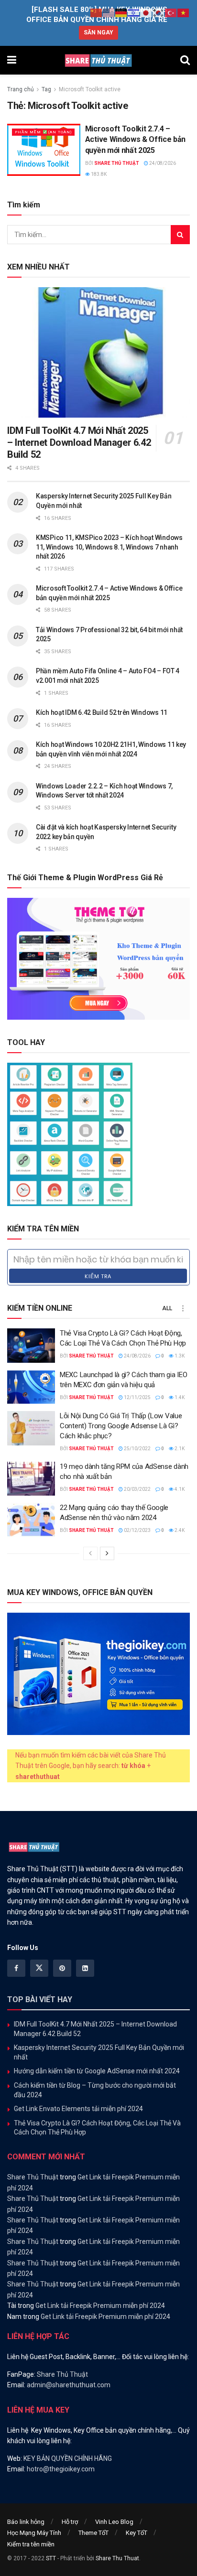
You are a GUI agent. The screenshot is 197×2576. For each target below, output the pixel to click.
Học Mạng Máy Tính (34, 2533)
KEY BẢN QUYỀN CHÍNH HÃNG (68, 2458)
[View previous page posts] (90, 1553)
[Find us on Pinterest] (62, 1968)
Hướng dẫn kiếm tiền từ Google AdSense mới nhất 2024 (97, 2071)
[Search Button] (185, 60)
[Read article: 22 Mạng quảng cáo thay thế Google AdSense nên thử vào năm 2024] (31, 1520)
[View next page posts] (107, 1553)
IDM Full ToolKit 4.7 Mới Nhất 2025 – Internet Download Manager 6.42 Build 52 (79, 442)
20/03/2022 (137, 1489)
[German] (121, 12)
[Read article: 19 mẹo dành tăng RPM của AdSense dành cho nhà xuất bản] (31, 1479)
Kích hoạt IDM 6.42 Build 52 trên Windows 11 (102, 712)
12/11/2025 (137, 1397)
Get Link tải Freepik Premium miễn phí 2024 (100, 2306)
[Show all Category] (183, 1308)
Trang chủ (21, 89)
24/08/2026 (162, 163)
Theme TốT (93, 2533)
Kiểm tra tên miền (31, 2544)
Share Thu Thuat (117, 2558)
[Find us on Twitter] (39, 1968)
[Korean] (159, 12)
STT (51, 2558)
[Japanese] (146, 12)
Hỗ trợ (70, 2522)
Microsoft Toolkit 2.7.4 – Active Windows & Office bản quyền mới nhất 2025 (135, 140)
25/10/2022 (137, 1449)
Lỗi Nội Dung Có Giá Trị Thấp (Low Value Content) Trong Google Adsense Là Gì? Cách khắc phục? (121, 1426)
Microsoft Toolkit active (90, 89)
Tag (46, 89)
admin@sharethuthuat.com (69, 2385)
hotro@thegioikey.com (61, 2469)
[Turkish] (171, 12)
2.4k (179, 1530)
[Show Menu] (12, 60)
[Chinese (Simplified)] (97, 12)
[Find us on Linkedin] (85, 1968)
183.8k (98, 174)
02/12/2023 (137, 1530)
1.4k (179, 1397)
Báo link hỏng (26, 2522)
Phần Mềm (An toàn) (43, 132)
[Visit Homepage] (98, 60)
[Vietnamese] (184, 12)
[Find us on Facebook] (16, 1968)
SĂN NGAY (98, 32)
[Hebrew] (134, 12)
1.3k (179, 1356)
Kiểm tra (98, 1276)
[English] (109, 12)
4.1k (179, 1489)
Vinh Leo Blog (114, 2522)
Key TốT (137, 2533)
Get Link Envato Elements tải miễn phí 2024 (78, 2109)
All (167, 1308)
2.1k (179, 1449)
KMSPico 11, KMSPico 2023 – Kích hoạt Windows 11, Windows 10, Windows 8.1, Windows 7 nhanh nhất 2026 (109, 547)
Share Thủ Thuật (117, 163)
